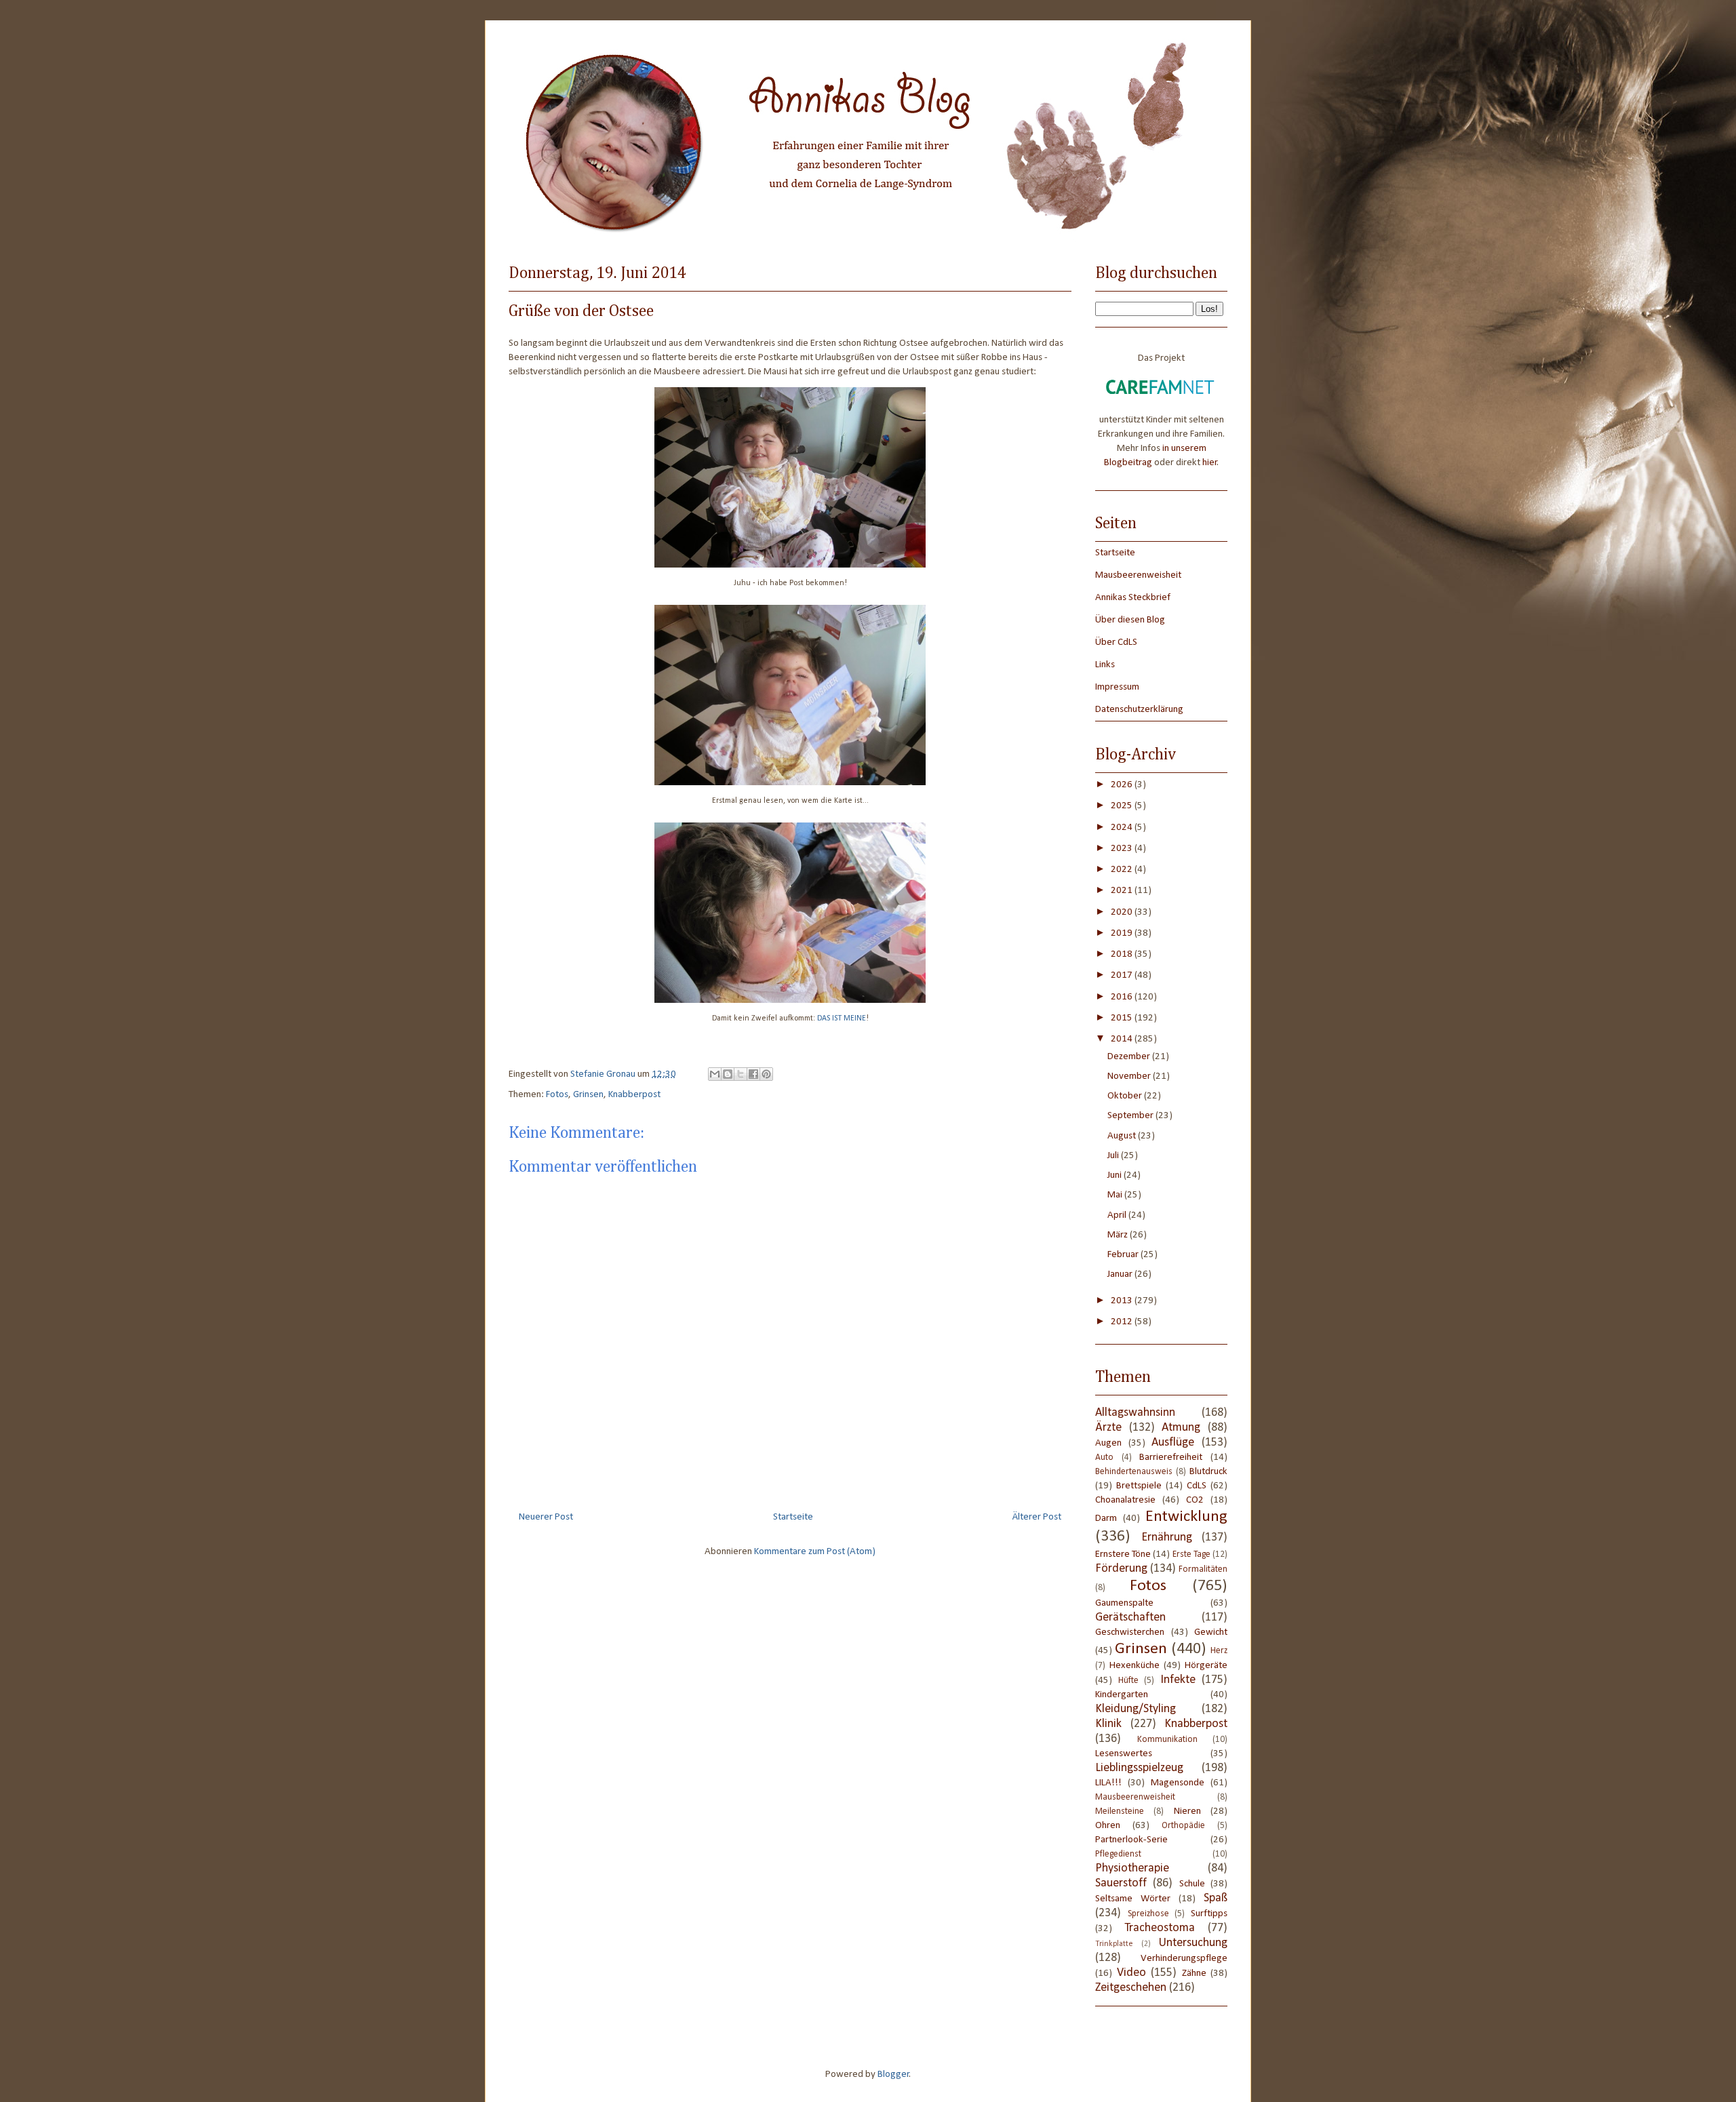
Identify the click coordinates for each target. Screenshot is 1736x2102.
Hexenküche (1135, 1666)
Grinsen (588, 1095)
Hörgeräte (1206, 1666)
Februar (1124, 1255)
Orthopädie (1183, 1826)
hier (1210, 463)
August (1123, 1136)
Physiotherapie (1132, 1868)
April (1118, 1215)
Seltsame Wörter (1133, 1899)
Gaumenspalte (1124, 1603)
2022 (1123, 870)
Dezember (1130, 1057)
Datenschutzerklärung (1139, 710)
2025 (1123, 806)
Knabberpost (634, 1095)
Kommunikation (1167, 1740)
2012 (1123, 1322)
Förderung (1121, 1569)
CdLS (1197, 1486)
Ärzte (1108, 1428)
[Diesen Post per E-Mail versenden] (715, 1074)
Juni (1116, 1175)
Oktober (1126, 1096)
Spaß (1216, 1898)
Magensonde (1178, 1783)
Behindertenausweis (1134, 1472)
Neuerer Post (546, 1517)
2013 (1123, 1301)
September (1131, 1116)
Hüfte (1128, 1681)
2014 (1123, 1039)
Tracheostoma (1160, 1928)
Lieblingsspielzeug (1139, 1768)
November (1130, 1076)
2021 (1123, 891)
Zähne (1194, 1974)
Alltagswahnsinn (1135, 1413)
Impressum (1117, 687)
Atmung (1181, 1428)
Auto (1104, 1457)
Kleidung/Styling (1136, 1709)
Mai (1116, 1195)
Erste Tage (1191, 1554)
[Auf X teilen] (741, 1074)
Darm (1106, 1519)
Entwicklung (1186, 1517)
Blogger (893, 2075)
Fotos (557, 1095)
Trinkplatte (1114, 1944)
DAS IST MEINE (842, 1018)
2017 (1123, 975)
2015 (1123, 1018)
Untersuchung (1193, 1943)
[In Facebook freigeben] (753, 1074)
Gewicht (1211, 1632)
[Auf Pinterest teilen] (766, 1074)
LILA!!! (1108, 1783)
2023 (1123, 849)
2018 (1123, 954)
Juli (1114, 1156)
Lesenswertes (1124, 1754)
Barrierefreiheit (1171, 1457)
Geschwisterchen (1130, 1632)
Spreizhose (1148, 1914)
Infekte (1178, 1680)
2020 (1123, 912)
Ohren (1108, 1826)
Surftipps (1209, 1914)
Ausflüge (1173, 1443)
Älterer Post (1037, 1517)
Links (1105, 665)
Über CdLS (1116, 642)
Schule (1192, 1884)
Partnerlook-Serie (1131, 1840)
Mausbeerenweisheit (1138, 575)
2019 (1123, 933)
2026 (1123, 785)
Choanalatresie (1125, 1500)
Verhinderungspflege (1184, 1959)
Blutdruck (1208, 1472)
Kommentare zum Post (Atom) (815, 1552)
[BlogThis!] (728, 1074)
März (1119, 1235)
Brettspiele (1139, 1486)
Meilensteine (1120, 1811)
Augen (1108, 1443)
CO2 (1195, 1500)
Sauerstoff (1121, 1883)
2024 (1123, 828)
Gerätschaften (1130, 1618)
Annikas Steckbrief (1133, 598)
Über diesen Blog (1130, 620)
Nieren (1187, 1811)
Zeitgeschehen (1131, 1988)
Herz (1219, 1651)
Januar (1121, 1274)
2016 (1123, 997)
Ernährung (1167, 1538)
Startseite (793, 1517)
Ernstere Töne (1123, 1554)
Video (1131, 1973)
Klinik (1108, 1724)
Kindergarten (1122, 1695)
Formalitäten (1203, 1569)
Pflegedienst (1118, 1854)
